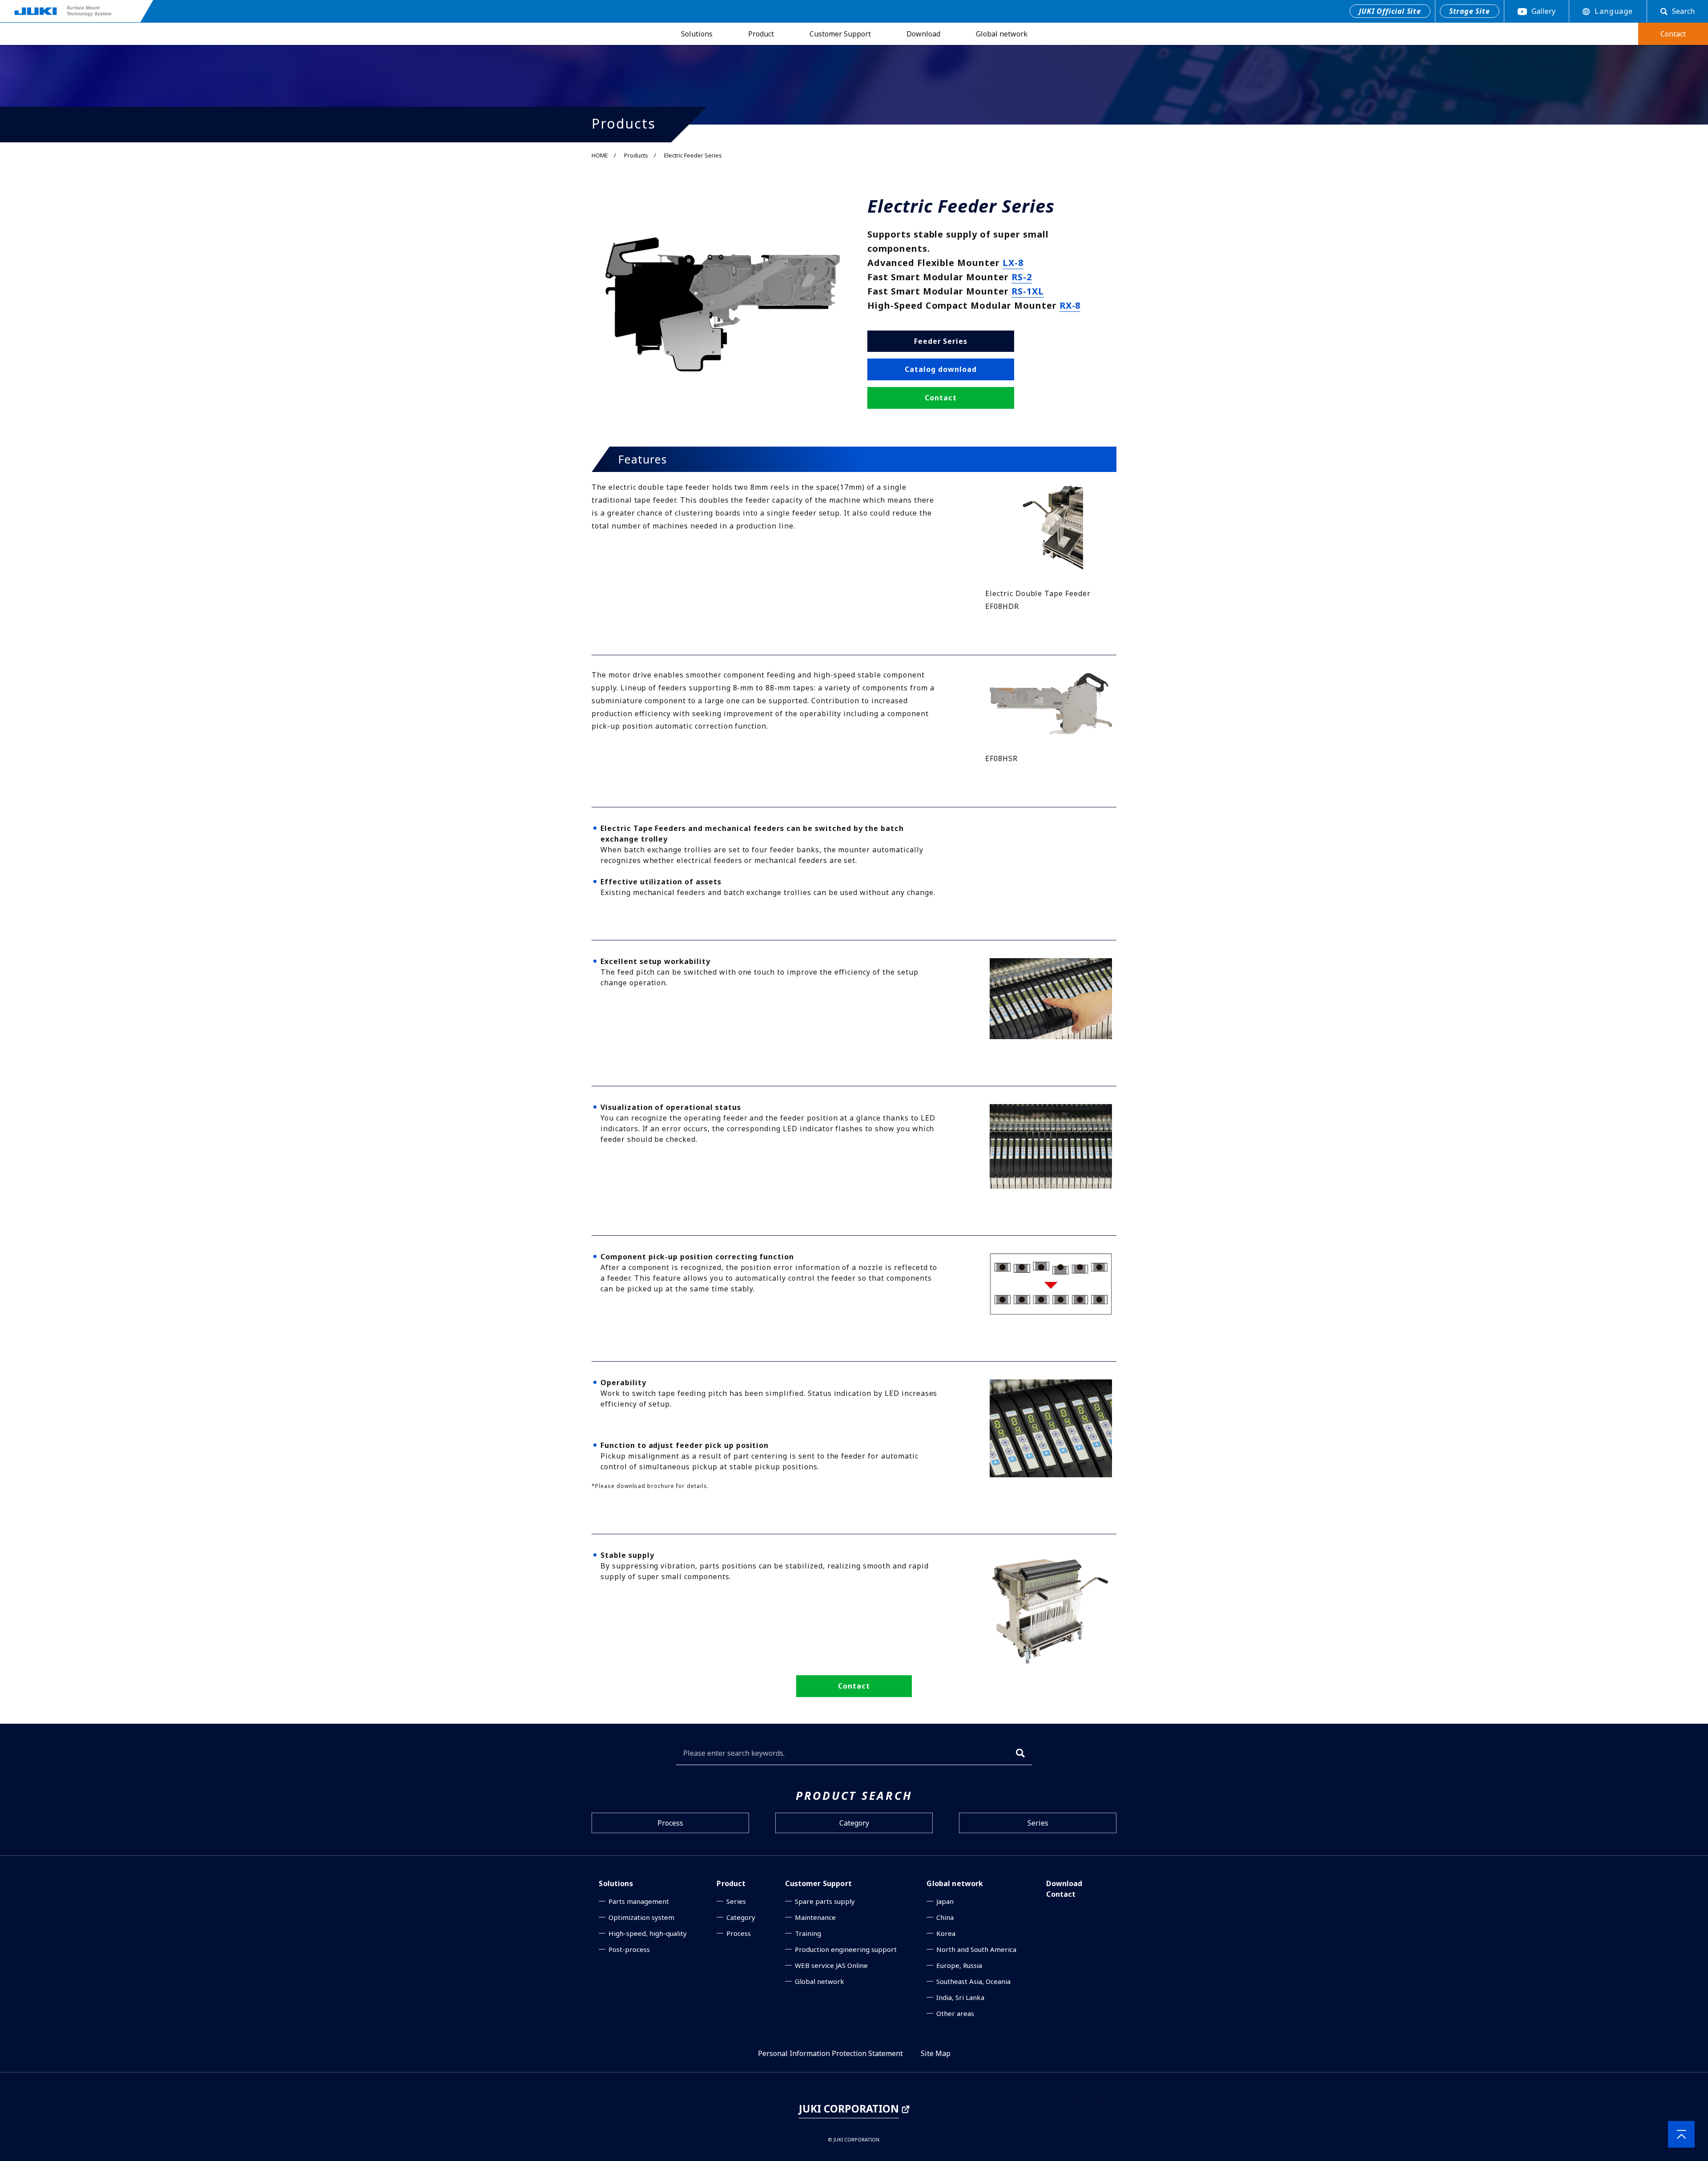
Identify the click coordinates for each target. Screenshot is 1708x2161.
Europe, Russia (959, 1965)
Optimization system (641, 1917)
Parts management (639, 1901)
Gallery (1543, 11)
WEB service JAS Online (831, 1965)
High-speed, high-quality (648, 1933)
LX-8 (1013, 263)
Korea (946, 1933)
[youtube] (1110, 2092)
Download (923, 34)
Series (1038, 1823)
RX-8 (1070, 305)
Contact (1061, 1894)
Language (1614, 11)
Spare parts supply (825, 1901)
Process (670, 1823)
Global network (1002, 34)
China (945, 1917)
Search (1683, 11)
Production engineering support (846, 1949)
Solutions (697, 34)
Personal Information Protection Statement (830, 2053)
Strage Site (1470, 11)
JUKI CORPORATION (849, 2109)
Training (808, 1933)
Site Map (936, 2053)
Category (854, 1823)
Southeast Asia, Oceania (973, 1981)
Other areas (955, 2013)
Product (761, 34)
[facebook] (1088, 2092)
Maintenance (815, 1917)
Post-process (629, 1949)
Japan (945, 1901)
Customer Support (840, 34)
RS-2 (1022, 277)
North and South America (976, 1949)
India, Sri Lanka (960, 1997)
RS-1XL (1028, 291)
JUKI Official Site (1390, 11)
